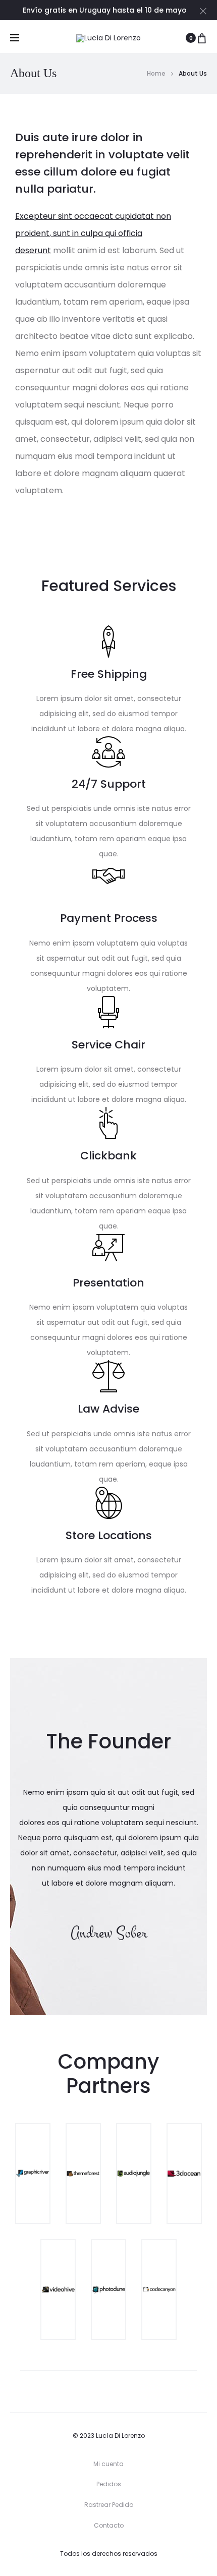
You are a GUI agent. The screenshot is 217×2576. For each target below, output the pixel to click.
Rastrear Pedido (109, 2505)
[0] (202, 38)
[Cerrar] (203, 11)
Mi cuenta (108, 2464)
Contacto (109, 2525)
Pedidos (109, 2484)
